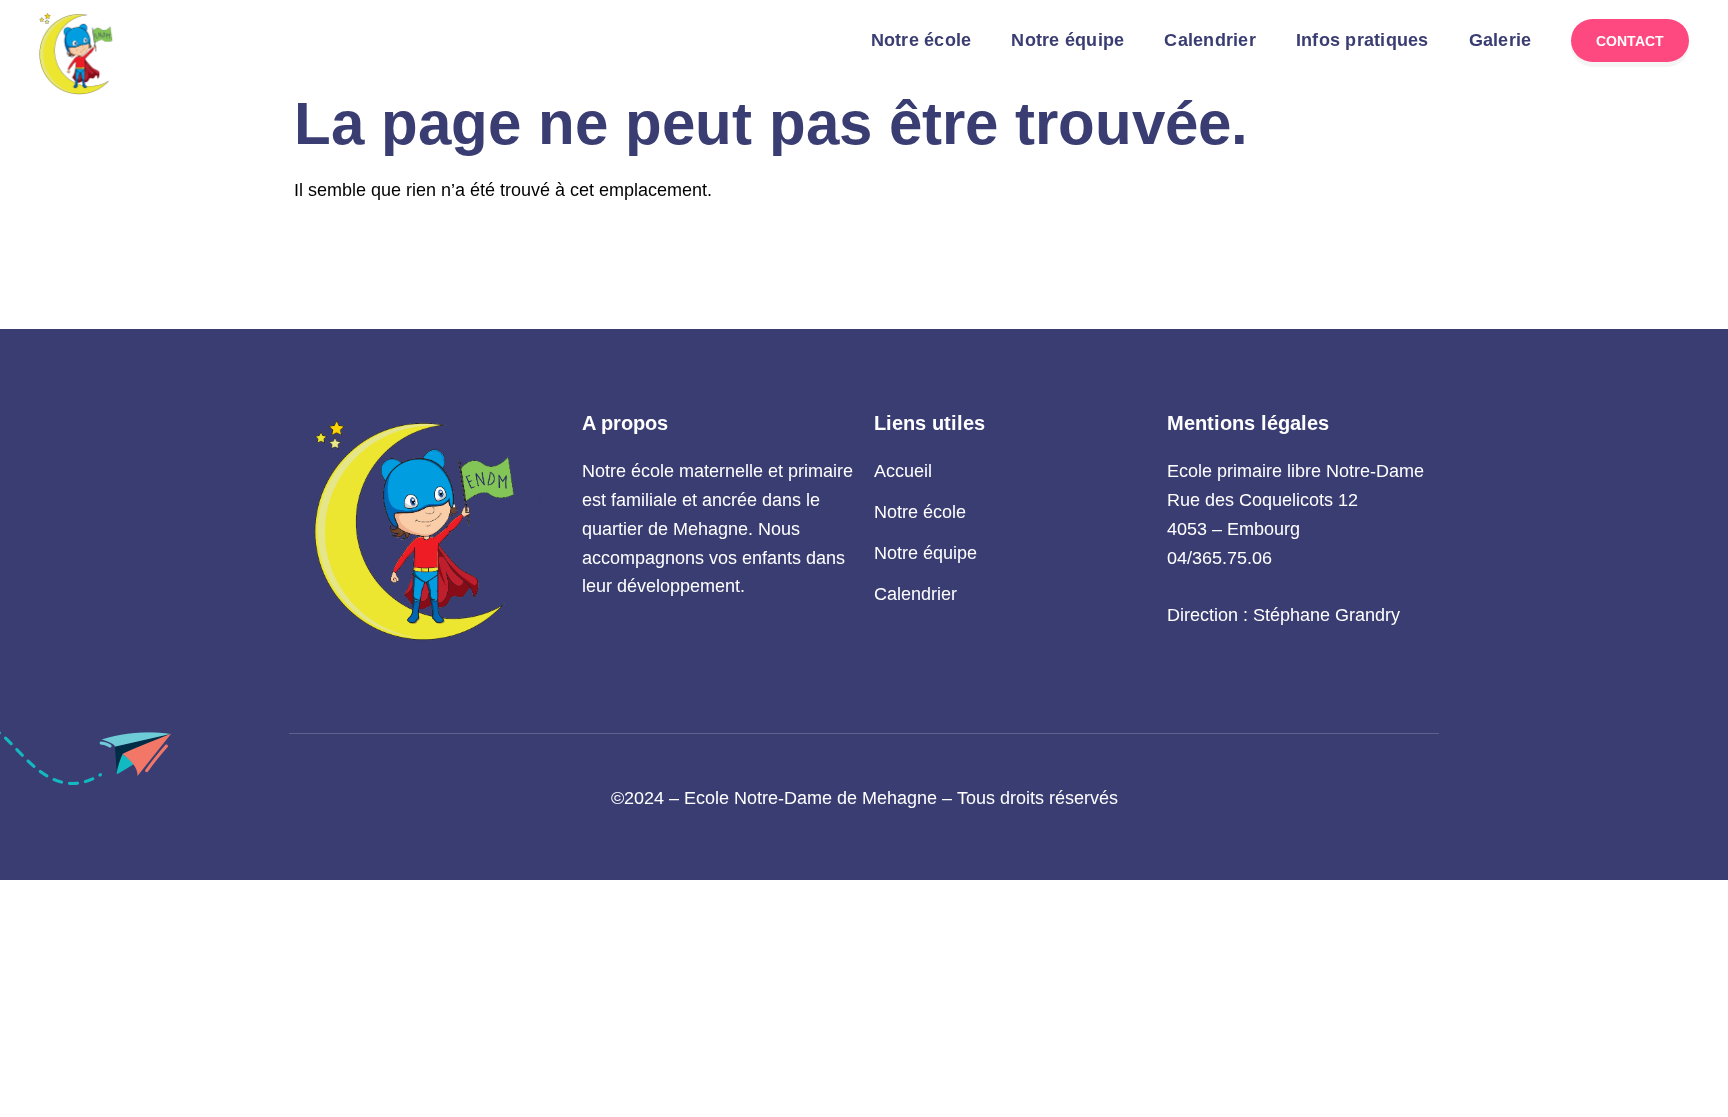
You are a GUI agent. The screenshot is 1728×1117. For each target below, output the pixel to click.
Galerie (1500, 40)
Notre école (921, 40)
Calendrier (1210, 40)
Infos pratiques (1362, 40)
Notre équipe (1067, 40)
